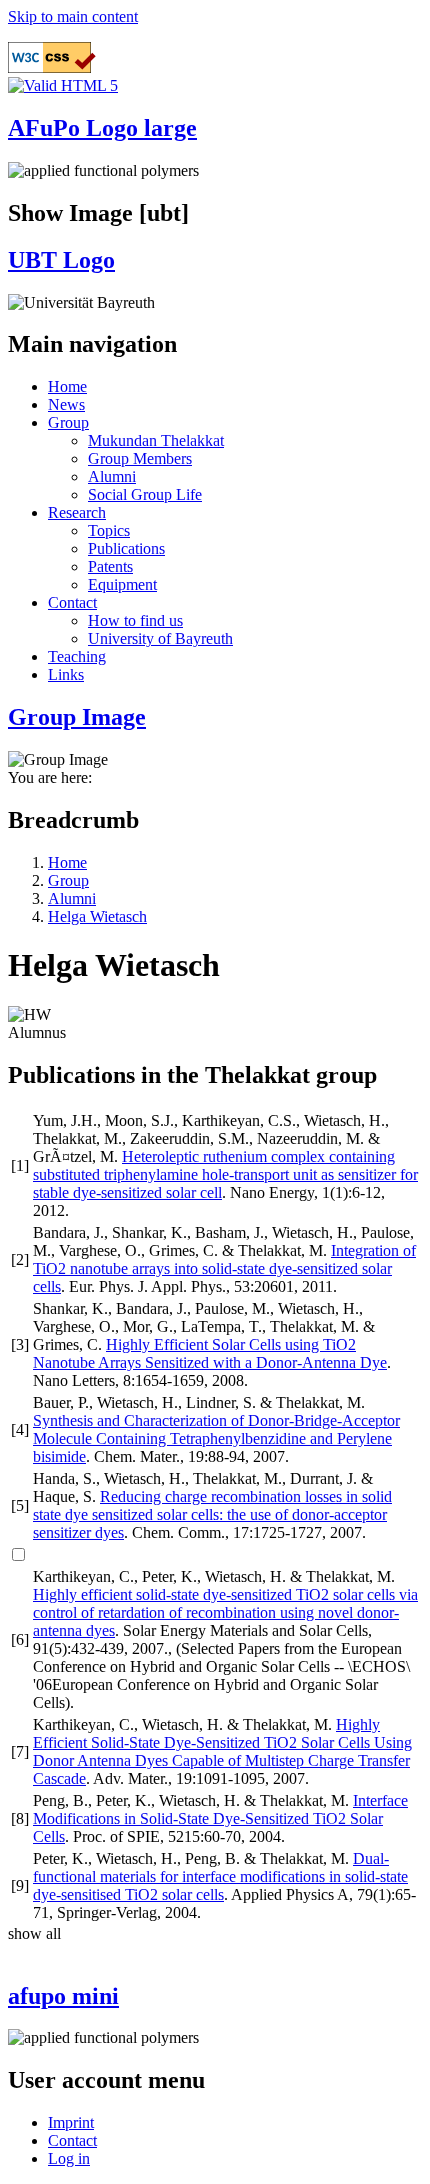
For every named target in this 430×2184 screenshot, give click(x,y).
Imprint (71, 2122)
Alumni (112, 476)
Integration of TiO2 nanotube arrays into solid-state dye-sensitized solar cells (224, 1268)
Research (77, 512)
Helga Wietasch (97, 916)
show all (34, 1933)
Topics (109, 530)
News (66, 404)
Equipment (122, 584)
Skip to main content (73, 16)
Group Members (140, 458)
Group (68, 422)
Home (67, 386)
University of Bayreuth (160, 638)
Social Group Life (145, 494)
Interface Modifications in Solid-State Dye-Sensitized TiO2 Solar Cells (220, 1818)
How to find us (135, 620)
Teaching (77, 656)
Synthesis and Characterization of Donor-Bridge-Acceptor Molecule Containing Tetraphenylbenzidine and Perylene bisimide (216, 1438)
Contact (72, 602)
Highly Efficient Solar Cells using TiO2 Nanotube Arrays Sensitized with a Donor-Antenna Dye (210, 1353)
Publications (126, 548)
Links (66, 674)
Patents (110, 566)
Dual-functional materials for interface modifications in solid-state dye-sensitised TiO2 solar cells (220, 1876)
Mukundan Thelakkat (156, 440)
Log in (69, 2158)
